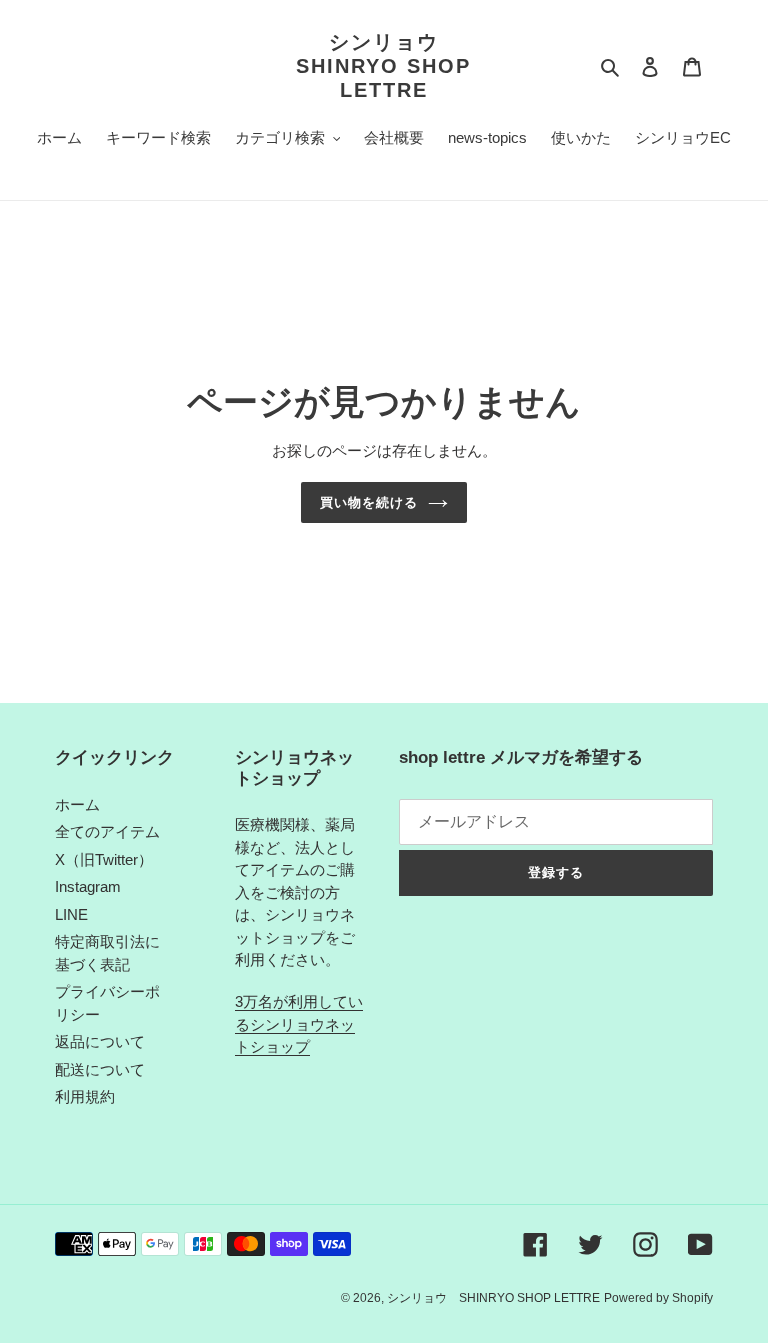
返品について (100, 1041)
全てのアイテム (107, 831)
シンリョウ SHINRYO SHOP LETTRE (383, 66)
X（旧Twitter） (104, 859)
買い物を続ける (369, 502)
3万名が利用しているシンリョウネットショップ (299, 1024)
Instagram (88, 886)
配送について (100, 1069)
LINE (71, 914)
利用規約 (85, 1096)
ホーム (77, 804)
